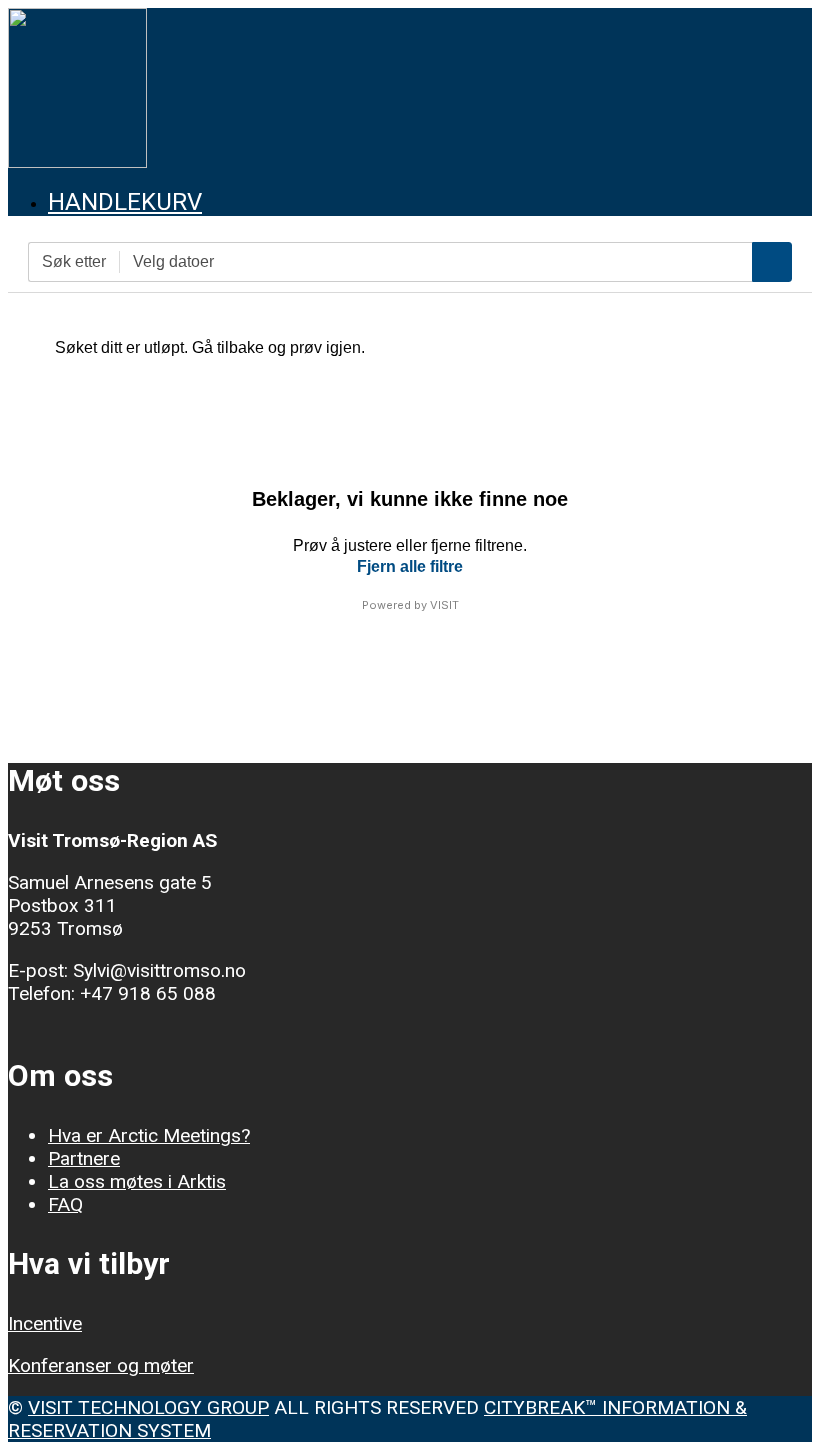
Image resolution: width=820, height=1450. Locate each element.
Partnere (84, 1158)
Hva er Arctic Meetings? (149, 1135)
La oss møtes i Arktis (137, 1181)
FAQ (65, 1204)
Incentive (45, 1323)
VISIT (444, 605)
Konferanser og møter (101, 1365)
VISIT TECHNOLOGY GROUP (148, 1407)
